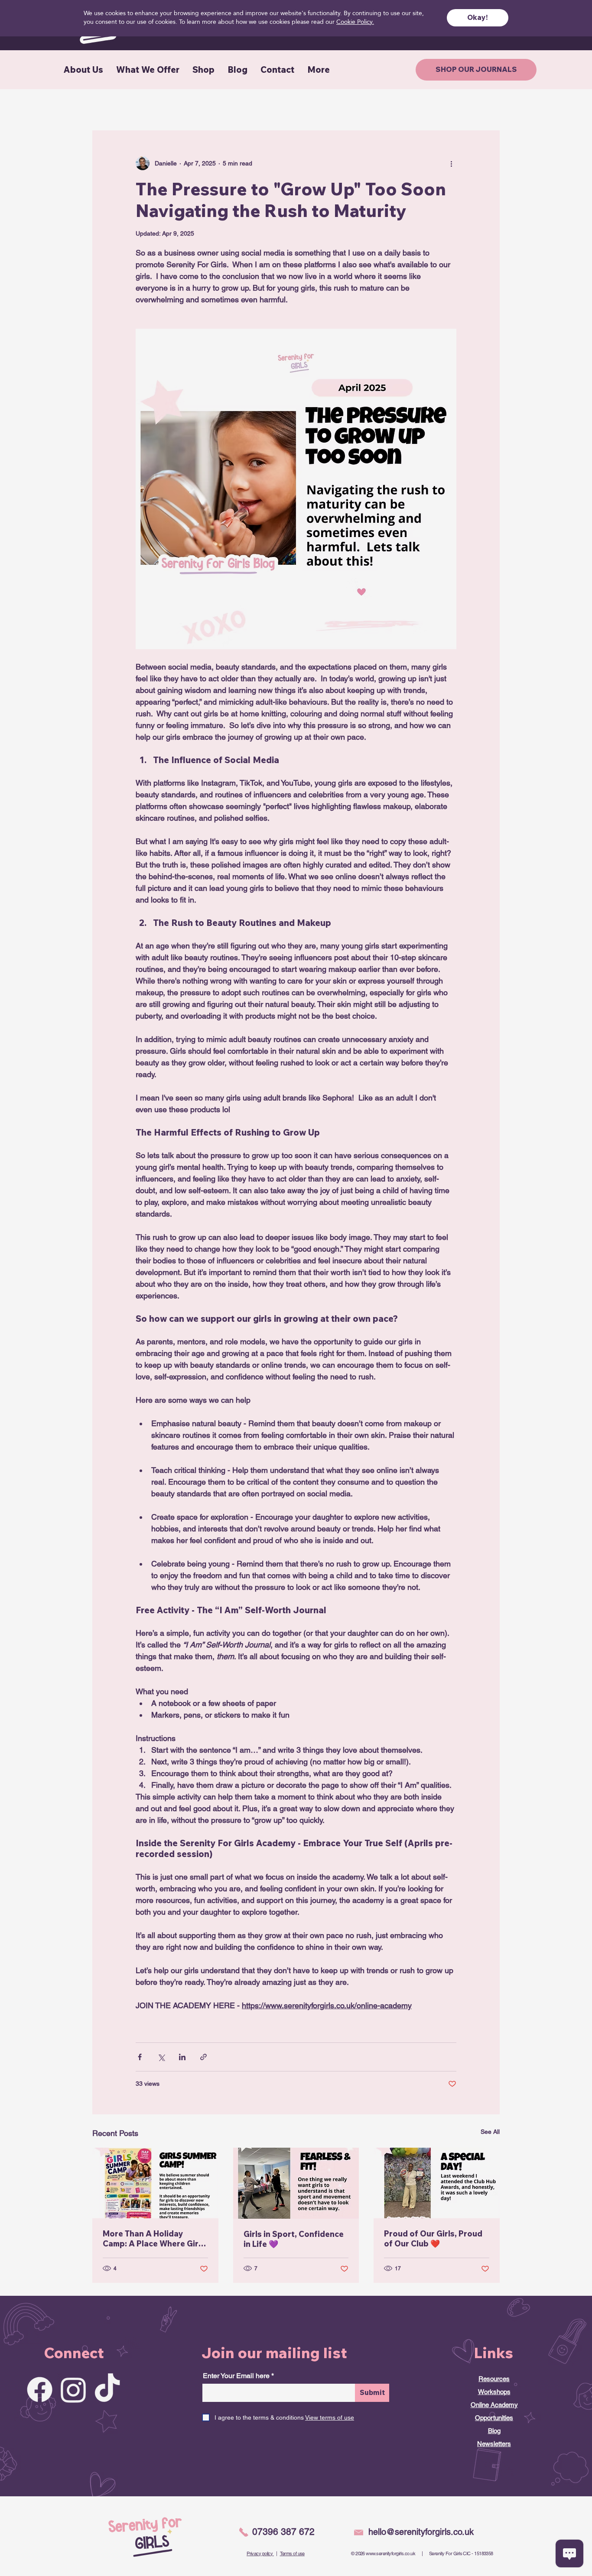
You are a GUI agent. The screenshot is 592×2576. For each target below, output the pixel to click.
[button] (478, 18)
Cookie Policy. (355, 22)
